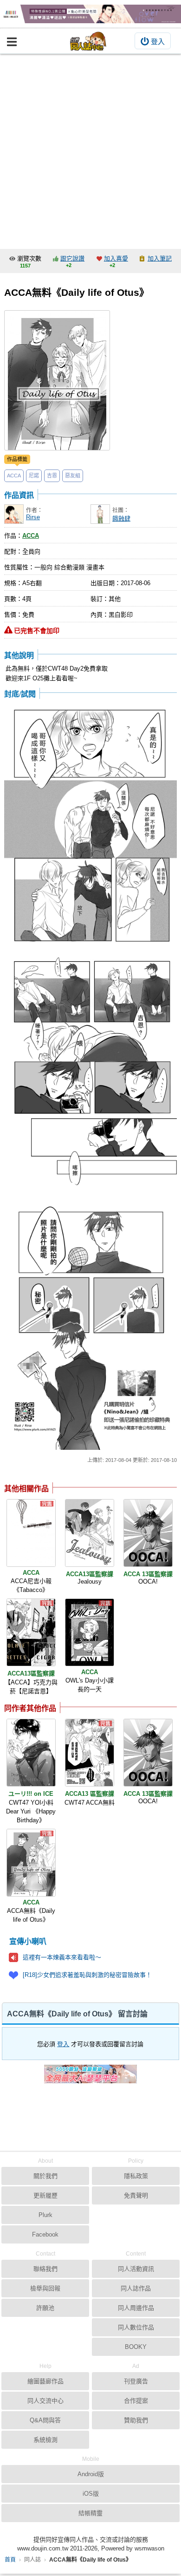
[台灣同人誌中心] (88, 41)
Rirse (33, 517)
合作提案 (136, 2401)
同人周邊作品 (136, 2308)
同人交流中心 (45, 2401)
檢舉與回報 (45, 2288)
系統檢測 (45, 2440)
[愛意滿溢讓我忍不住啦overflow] (90, 14)
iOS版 (91, 2494)
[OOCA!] (148, 1533)
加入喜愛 (116, 258)
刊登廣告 (136, 2381)
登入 (158, 42)
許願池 (45, 2308)
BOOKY (136, 2347)
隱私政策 (136, 2176)
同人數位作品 (136, 2327)
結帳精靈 (90, 2513)
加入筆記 (160, 258)
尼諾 (34, 476)
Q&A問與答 (45, 2420)
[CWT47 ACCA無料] (90, 1753)
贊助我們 (136, 2420)
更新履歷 (45, 2195)
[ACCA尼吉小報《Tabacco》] (31, 1533)
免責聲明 (136, 2195)
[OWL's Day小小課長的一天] (90, 1632)
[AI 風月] (90, 2078)
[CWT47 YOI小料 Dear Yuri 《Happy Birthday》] (31, 1753)
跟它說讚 (72, 258)
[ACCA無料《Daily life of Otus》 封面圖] (57, 380)
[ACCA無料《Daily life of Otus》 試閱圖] (90, 825)
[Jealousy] (90, 1533)
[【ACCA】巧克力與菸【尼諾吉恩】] (31, 1632)
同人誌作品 (136, 2288)
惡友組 (73, 476)
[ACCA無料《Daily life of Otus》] (31, 1863)
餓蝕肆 (121, 518)
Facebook (45, 2234)
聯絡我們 (45, 2269)
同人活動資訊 (136, 2269)
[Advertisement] (90, 149)
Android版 (91, 2474)
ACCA (14, 476)
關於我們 (45, 2176)
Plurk (45, 2215)
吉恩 (52, 476)
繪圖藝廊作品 (45, 2381)
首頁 (10, 2560)
